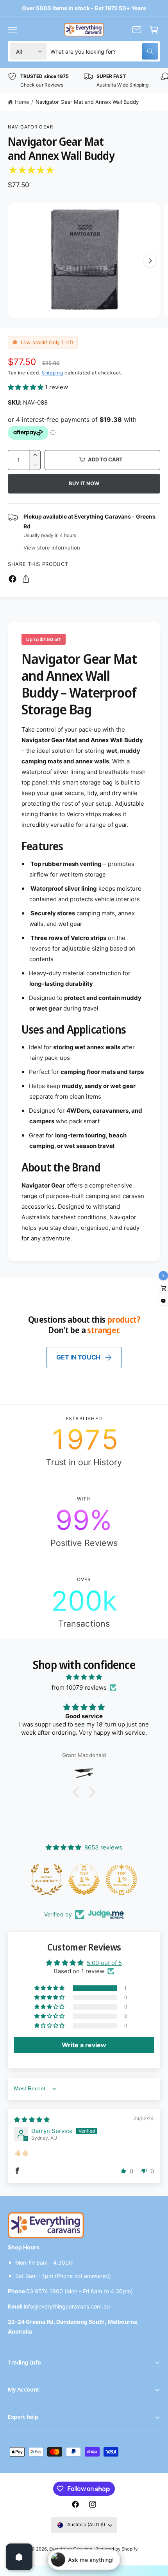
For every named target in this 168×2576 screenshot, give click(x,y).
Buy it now (84, 483)
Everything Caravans (71, 2549)
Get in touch (78, 1357)
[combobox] (104, 51)
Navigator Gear (30, 127)
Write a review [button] (84, 2045)
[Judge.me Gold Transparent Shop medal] (122, 1880)
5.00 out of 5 (104, 1963)
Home (22, 102)
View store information (52, 548)
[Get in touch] (137, 30)
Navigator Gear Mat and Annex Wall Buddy (87, 102)
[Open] (19, 2557)
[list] (84, 80)
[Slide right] (150, 261)
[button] (13, 30)
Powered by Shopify (116, 2549)
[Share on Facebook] (13, 579)
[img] (84, 1677)
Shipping (53, 373)
